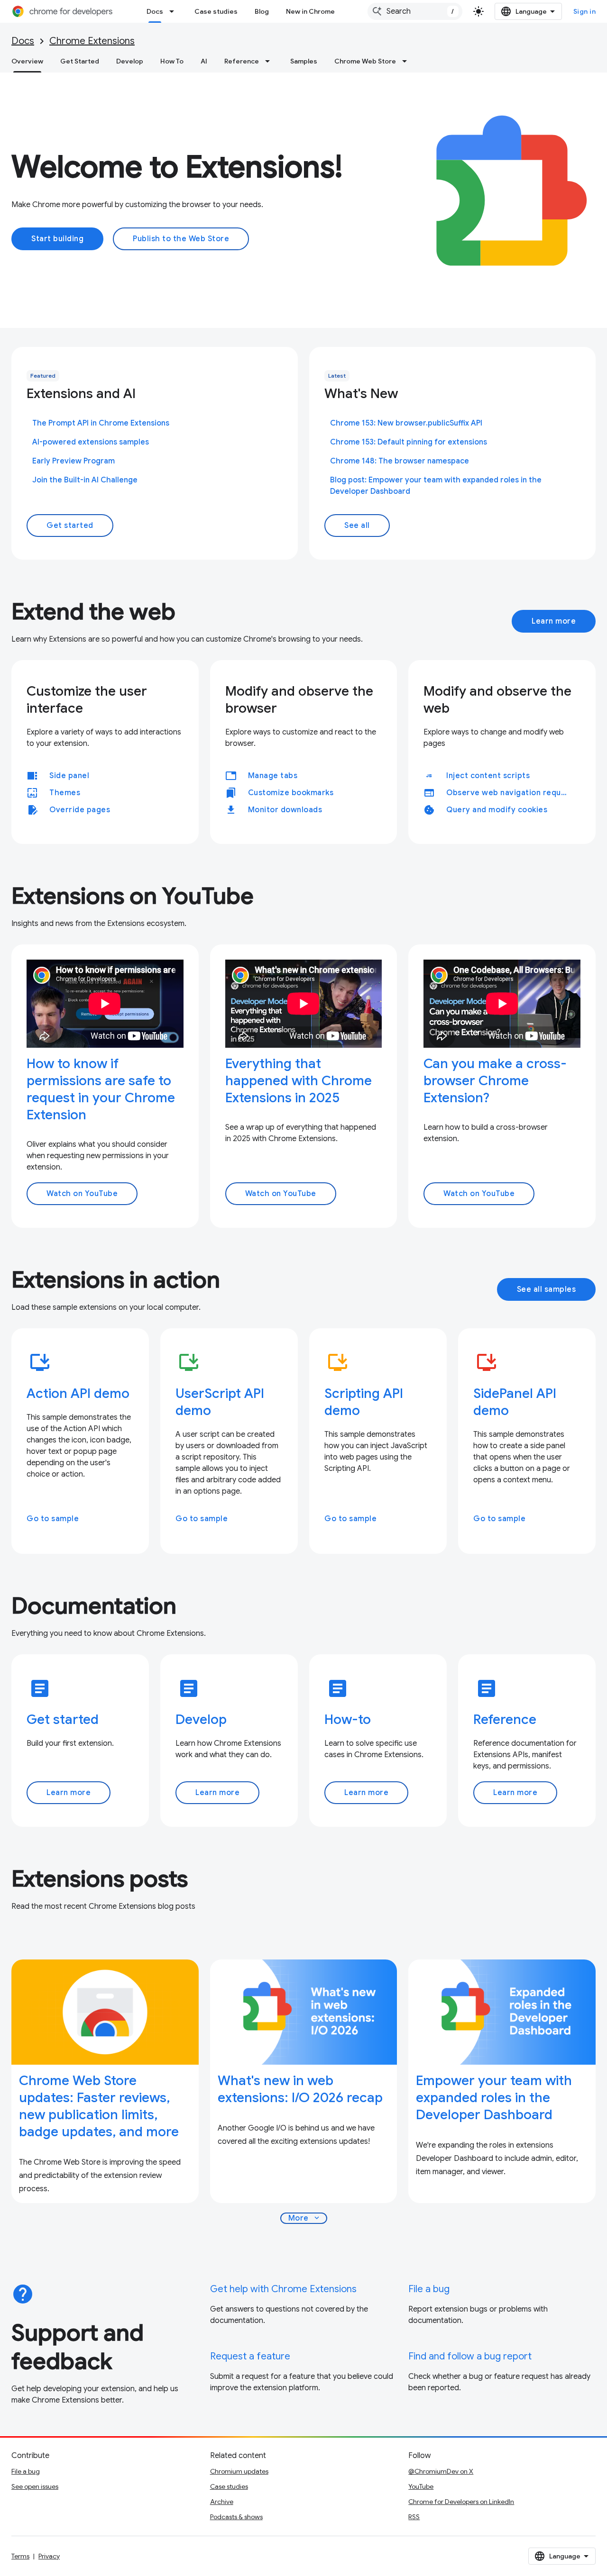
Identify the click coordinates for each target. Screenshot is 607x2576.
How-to (348, 1719)
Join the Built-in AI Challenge (85, 480)
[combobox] (415, 11)
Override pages (80, 810)
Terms (20, 2556)
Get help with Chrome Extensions (283, 2289)
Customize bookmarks (291, 793)
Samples (304, 61)
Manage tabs (273, 776)
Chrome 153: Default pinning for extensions (409, 442)
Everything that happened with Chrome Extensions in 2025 (299, 1081)
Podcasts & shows (236, 2517)
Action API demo (78, 1393)
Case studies (216, 11)
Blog (262, 11)
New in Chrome (310, 11)
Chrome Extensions (92, 41)
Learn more (554, 621)
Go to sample (53, 1519)
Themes (65, 793)
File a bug (429, 2289)
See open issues (35, 2486)
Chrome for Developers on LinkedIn (461, 2502)
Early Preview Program (74, 461)
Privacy (49, 2556)
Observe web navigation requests (511, 793)
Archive (222, 2502)
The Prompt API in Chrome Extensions (101, 423)
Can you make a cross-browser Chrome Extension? (495, 1081)
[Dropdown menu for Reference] (270, 61)
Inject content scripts (488, 776)
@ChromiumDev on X (441, 2471)
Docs (155, 11)
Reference (242, 61)
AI (204, 61)
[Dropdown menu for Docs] (175, 11)
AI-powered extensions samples (91, 442)
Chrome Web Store (365, 61)
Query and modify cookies (497, 810)
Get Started (80, 61)
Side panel (69, 776)
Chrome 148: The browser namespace (400, 461)
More (305, 2218)
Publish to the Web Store (181, 239)
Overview (27, 61)
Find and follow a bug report (470, 2356)
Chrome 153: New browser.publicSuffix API (406, 423)
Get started (70, 526)
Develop (130, 61)
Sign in (585, 11)
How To (172, 61)
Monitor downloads (285, 810)
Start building (57, 239)
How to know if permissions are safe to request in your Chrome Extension (101, 1089)
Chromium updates (239, 2471)
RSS (414, 2517)
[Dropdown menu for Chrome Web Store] (407, 61)
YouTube (421, 2486)
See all (357, 526)
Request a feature (250, 2356)
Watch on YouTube (82, 1194)
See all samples (547, 1289)
